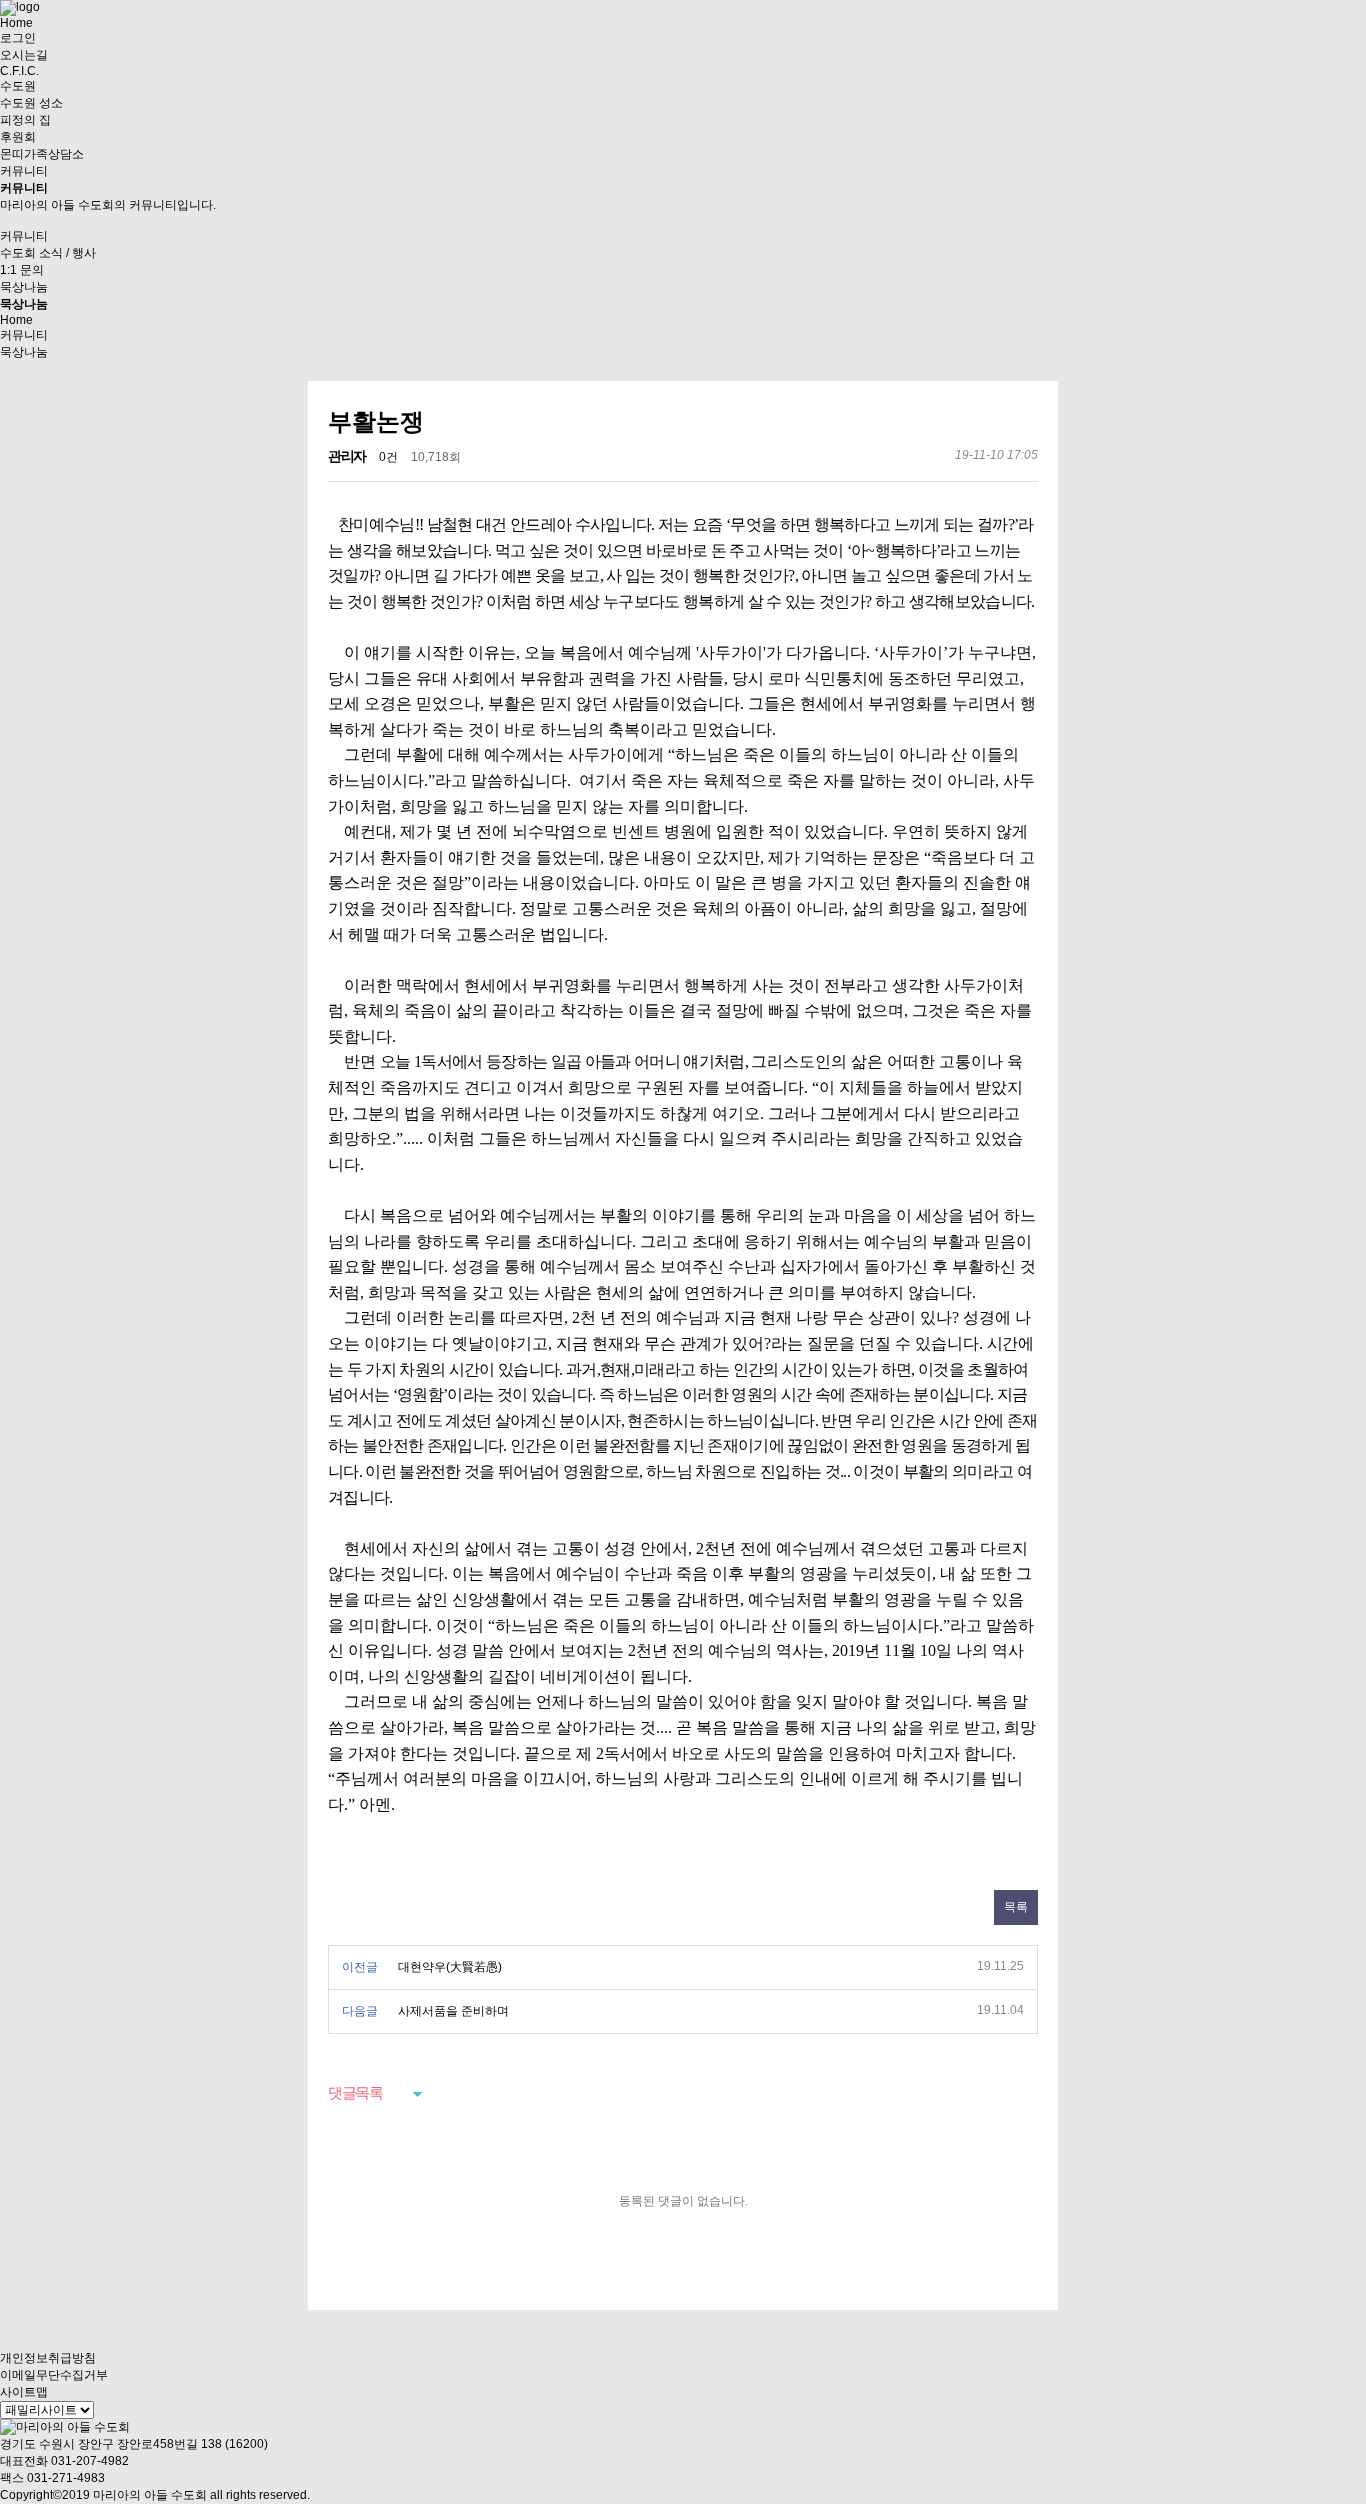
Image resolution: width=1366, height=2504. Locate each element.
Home (16, 23)
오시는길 (24, 55)
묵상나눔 (24, 287)
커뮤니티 (24, 171)
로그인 (18, 38)
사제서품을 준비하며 (453, 2011)
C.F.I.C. (19, 71)
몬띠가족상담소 (42, 154)
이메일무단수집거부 (54, 2375)
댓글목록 (355, 2092)
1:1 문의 (22, 270)
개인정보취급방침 (48, 2358)
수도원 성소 (31, 103)
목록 (1016, 1907)
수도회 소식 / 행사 (48, 253)
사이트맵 (24, 2392)
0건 (388, 457)
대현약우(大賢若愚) (450, 1967)
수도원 (18, 86)
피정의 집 (25, 120)
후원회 (18, 137)
